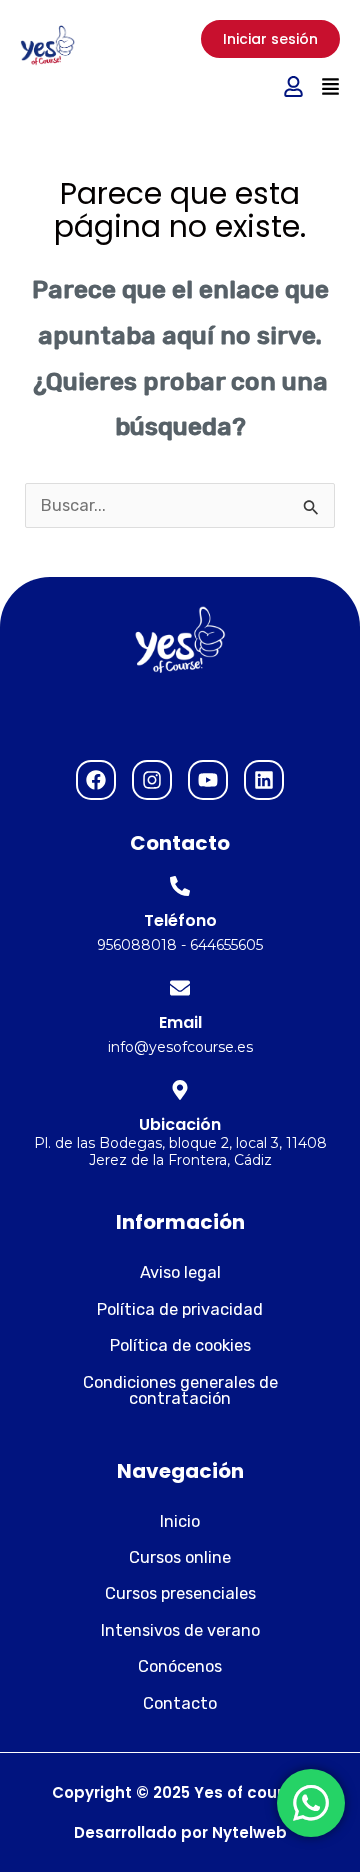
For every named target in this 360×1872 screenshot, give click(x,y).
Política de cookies (180, 1345)
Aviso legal (180, 1272)
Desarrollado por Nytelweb (180, 1832)
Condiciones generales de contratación (180, 1390)
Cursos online (180, 1557)
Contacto (180, 1703)
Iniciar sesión (270, 39)
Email (180, 1022)
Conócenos (180, 1666)
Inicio (180, 1521)
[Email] (180, 988)
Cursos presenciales (180, 1593)
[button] (330, 87)
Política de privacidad (180, 1309)
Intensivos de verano (180, 1630)
